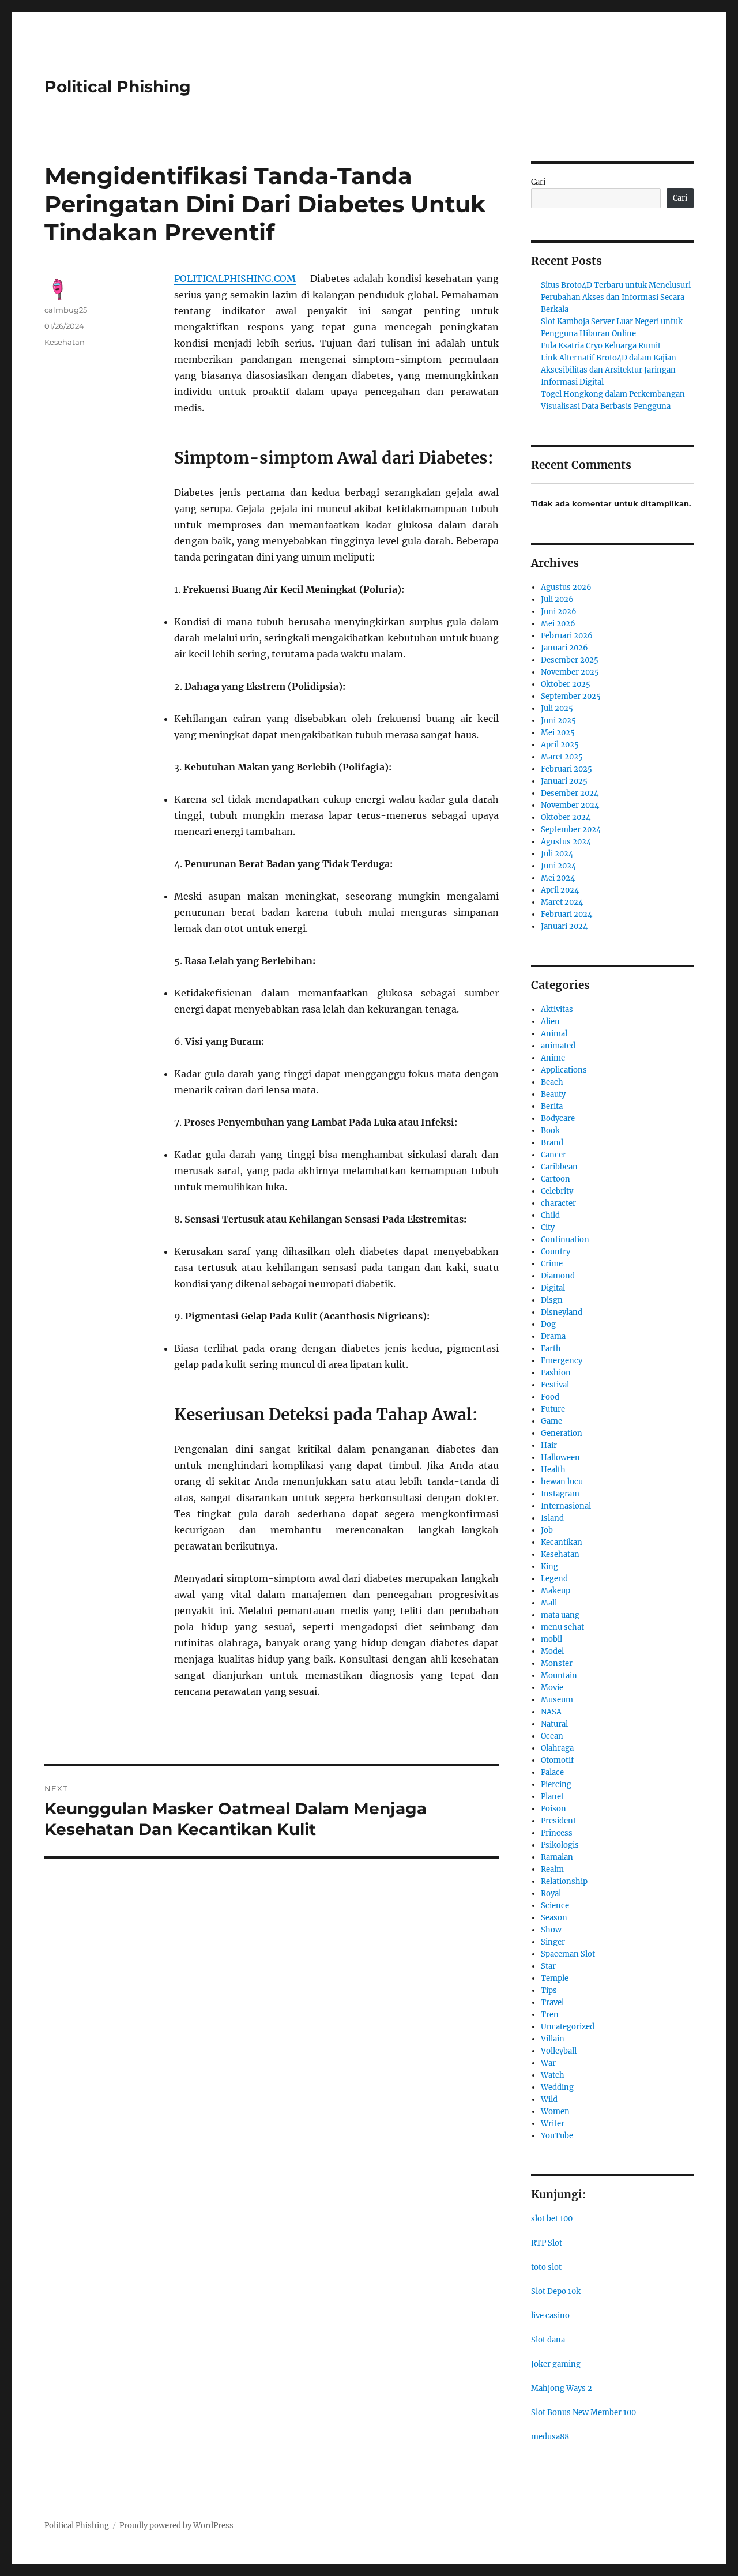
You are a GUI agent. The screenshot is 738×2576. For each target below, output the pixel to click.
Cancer (553, 1155)
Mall (549, 1603)
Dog (548, 1324)
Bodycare (558, 1118)
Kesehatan (65, 342)
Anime (553, 1058)
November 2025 (570, 672)
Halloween (560, 1458)
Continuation (565, 1240)
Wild (549, 2099)
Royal (551, 1894)
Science (555, 1906)
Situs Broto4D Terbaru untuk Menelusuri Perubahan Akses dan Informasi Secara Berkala (616, 297)
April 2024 (560, 890)
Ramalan (557, 1857)
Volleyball (559, 2051)
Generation (562, 1433)
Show (551, 1930)
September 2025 (571, 696)
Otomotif (557, 1760)
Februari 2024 (566, 914)
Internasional (566, 1506)
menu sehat (562, 1627)
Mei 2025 (558, 733)
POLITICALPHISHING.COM (235, 279)
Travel (552, 2002)
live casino (550, 2316)
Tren (550, 2015)
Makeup (556, 1591)
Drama (553, 1336)
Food (550, 1397)
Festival (555, 1385)
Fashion (556, 1373)
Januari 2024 (564, 926)
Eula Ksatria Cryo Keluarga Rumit (601, 346)
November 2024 (570, 805)
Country (556, 1252)
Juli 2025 (557, 708)
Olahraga (557, 1748)
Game (551, 1421)
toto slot (546, 2267)
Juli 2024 (557, 854)
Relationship (564, 1881)
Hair (549, 1445)
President (558, 1821)
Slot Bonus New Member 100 (583, 2413)
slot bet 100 (552, 2219)
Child (550, 1215)
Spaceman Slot (568, 1954)
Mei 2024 (558, 878)
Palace (552, 1772)
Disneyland (562, 1312)
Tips (549, 1990)
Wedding (557, 2087)
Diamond (558, 1276)
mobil (551, 1639)
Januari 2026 (564, 648)
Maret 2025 (562, 757)
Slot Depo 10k (556, 2291)
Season (554, 1918)
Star (548, 1966)
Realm (552, 1869)
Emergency (562, 1361)
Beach (552, 1082)
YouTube (557, 2136)
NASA (551, 1712)
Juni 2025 (558, 721)
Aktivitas (557, 1009)
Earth (551, 1349)
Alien (550, 1022)
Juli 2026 (557, 599)
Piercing (556, 1785)
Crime (552, 1264)
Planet (552, 1797)
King (549, 1567)
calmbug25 (66, 310)
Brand (552, 1143)
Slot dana (548, 2340)
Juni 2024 (558, 866)
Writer (553, 2124)
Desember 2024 (570, 793)
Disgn (552, 1300)
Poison (553, 1809)
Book (550, 1131)
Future (553, 1409)
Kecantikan (562, 1542)
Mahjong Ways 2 (562, 2388)
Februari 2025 (566, 769)
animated (558, 1046)
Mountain (559, 1676)
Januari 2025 (564, 781)
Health (553, 1470)
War (548, 2063)
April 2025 (560, 745)
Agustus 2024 (566, 842)
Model (552, 1651)
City (548, 1227)
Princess (557, 1833)
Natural (554, 1724)
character (558, 1203)
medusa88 (550, 2437)
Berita (552, 1106)
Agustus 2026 (566, 587)
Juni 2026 (559, 612)
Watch (553, 2075)
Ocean (552, 1736)
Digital (553, 1288)
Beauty (553, 1094)
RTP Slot (547, 2243)
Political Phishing (118, 87)
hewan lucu (562, 1482)
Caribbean (559, 1167)
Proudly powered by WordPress (176, 2526)
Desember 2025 (570, 660)
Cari (538, 182)
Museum (557, 1700)
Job (547, 1530)
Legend (554, 1579)
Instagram (560, 1494)
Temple (555, 1978)
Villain (553, 2039)
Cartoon (556, 1179)
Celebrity (557, 1191)
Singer (553, 1942)
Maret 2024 (562, 902)
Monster (557, 1663)
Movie (552, 1688)
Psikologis (560, 1845)
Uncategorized (568, 2027)
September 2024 (571, 830)
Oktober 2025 (566, 684)
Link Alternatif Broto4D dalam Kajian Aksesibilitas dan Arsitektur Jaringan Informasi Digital (609, 370)
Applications (564, 1070)
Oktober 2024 (566, 817)
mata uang (560, 1615)
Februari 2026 (567, 636)
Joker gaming (556, 2364)
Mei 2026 (558, 624)
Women (555, 2111)
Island (552, 1518)
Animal (554, 1034)
